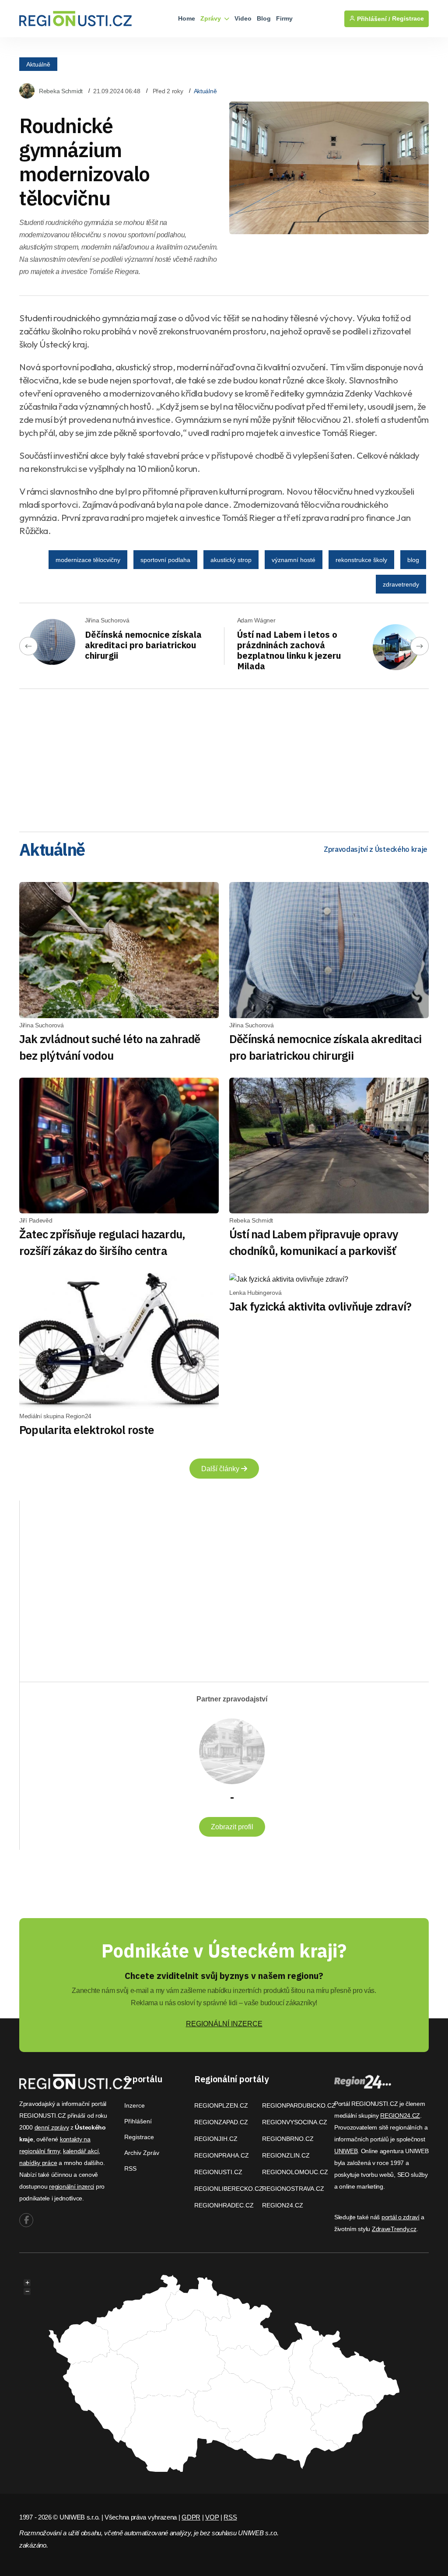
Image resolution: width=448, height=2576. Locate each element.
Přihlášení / (373, 19)
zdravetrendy (401, 584)
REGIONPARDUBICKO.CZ (299, 2105)
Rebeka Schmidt (61, 91)
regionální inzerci (72, 2186)
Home (187, 18)
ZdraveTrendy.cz (394, 2229)
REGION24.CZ (283, 2205)
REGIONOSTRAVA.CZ (293, 2189)
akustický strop (231, 560)
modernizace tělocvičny (88, 560)
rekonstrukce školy (361, 560)
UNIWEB (346, 2151)
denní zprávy (52, 2127)
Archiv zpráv (142, 2153)
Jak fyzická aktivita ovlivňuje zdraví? (320, 1306)
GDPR (191, 2517)
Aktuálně (38, 64)
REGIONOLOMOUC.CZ (295, 2172)
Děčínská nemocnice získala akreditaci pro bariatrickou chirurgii (143, 645)
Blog (264, 18)
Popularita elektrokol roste (87, 1430)
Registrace (408, 19)
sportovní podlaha (165, 560)
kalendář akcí (81, 2151)
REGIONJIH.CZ (216, 2139)
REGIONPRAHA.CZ (222, 2155)
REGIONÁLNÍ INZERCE (224, 2024)
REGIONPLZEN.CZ (221, 2105)
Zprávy (212, 18)
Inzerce (135, 2105)
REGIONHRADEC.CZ (224, 2205)
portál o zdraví (401, 2217)
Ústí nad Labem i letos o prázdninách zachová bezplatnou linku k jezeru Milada (289, 650)
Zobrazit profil (232, 1827)
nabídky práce (38, 2163)
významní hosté (294, 560)
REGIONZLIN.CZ (286, 2155)
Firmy (284, 18)
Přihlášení (138, 2121)
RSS (130, 2168)
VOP (212, 2517)
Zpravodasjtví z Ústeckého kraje (376, 849)
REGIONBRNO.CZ (288, 2139)
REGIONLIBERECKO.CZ (229, 2189)
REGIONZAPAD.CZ (221, 2122)
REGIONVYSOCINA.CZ (295, 2122)
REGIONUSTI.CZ (218, 2172)
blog (413, 560)
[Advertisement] (224, 757)
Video (243, 18)
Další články (221, 1469)
